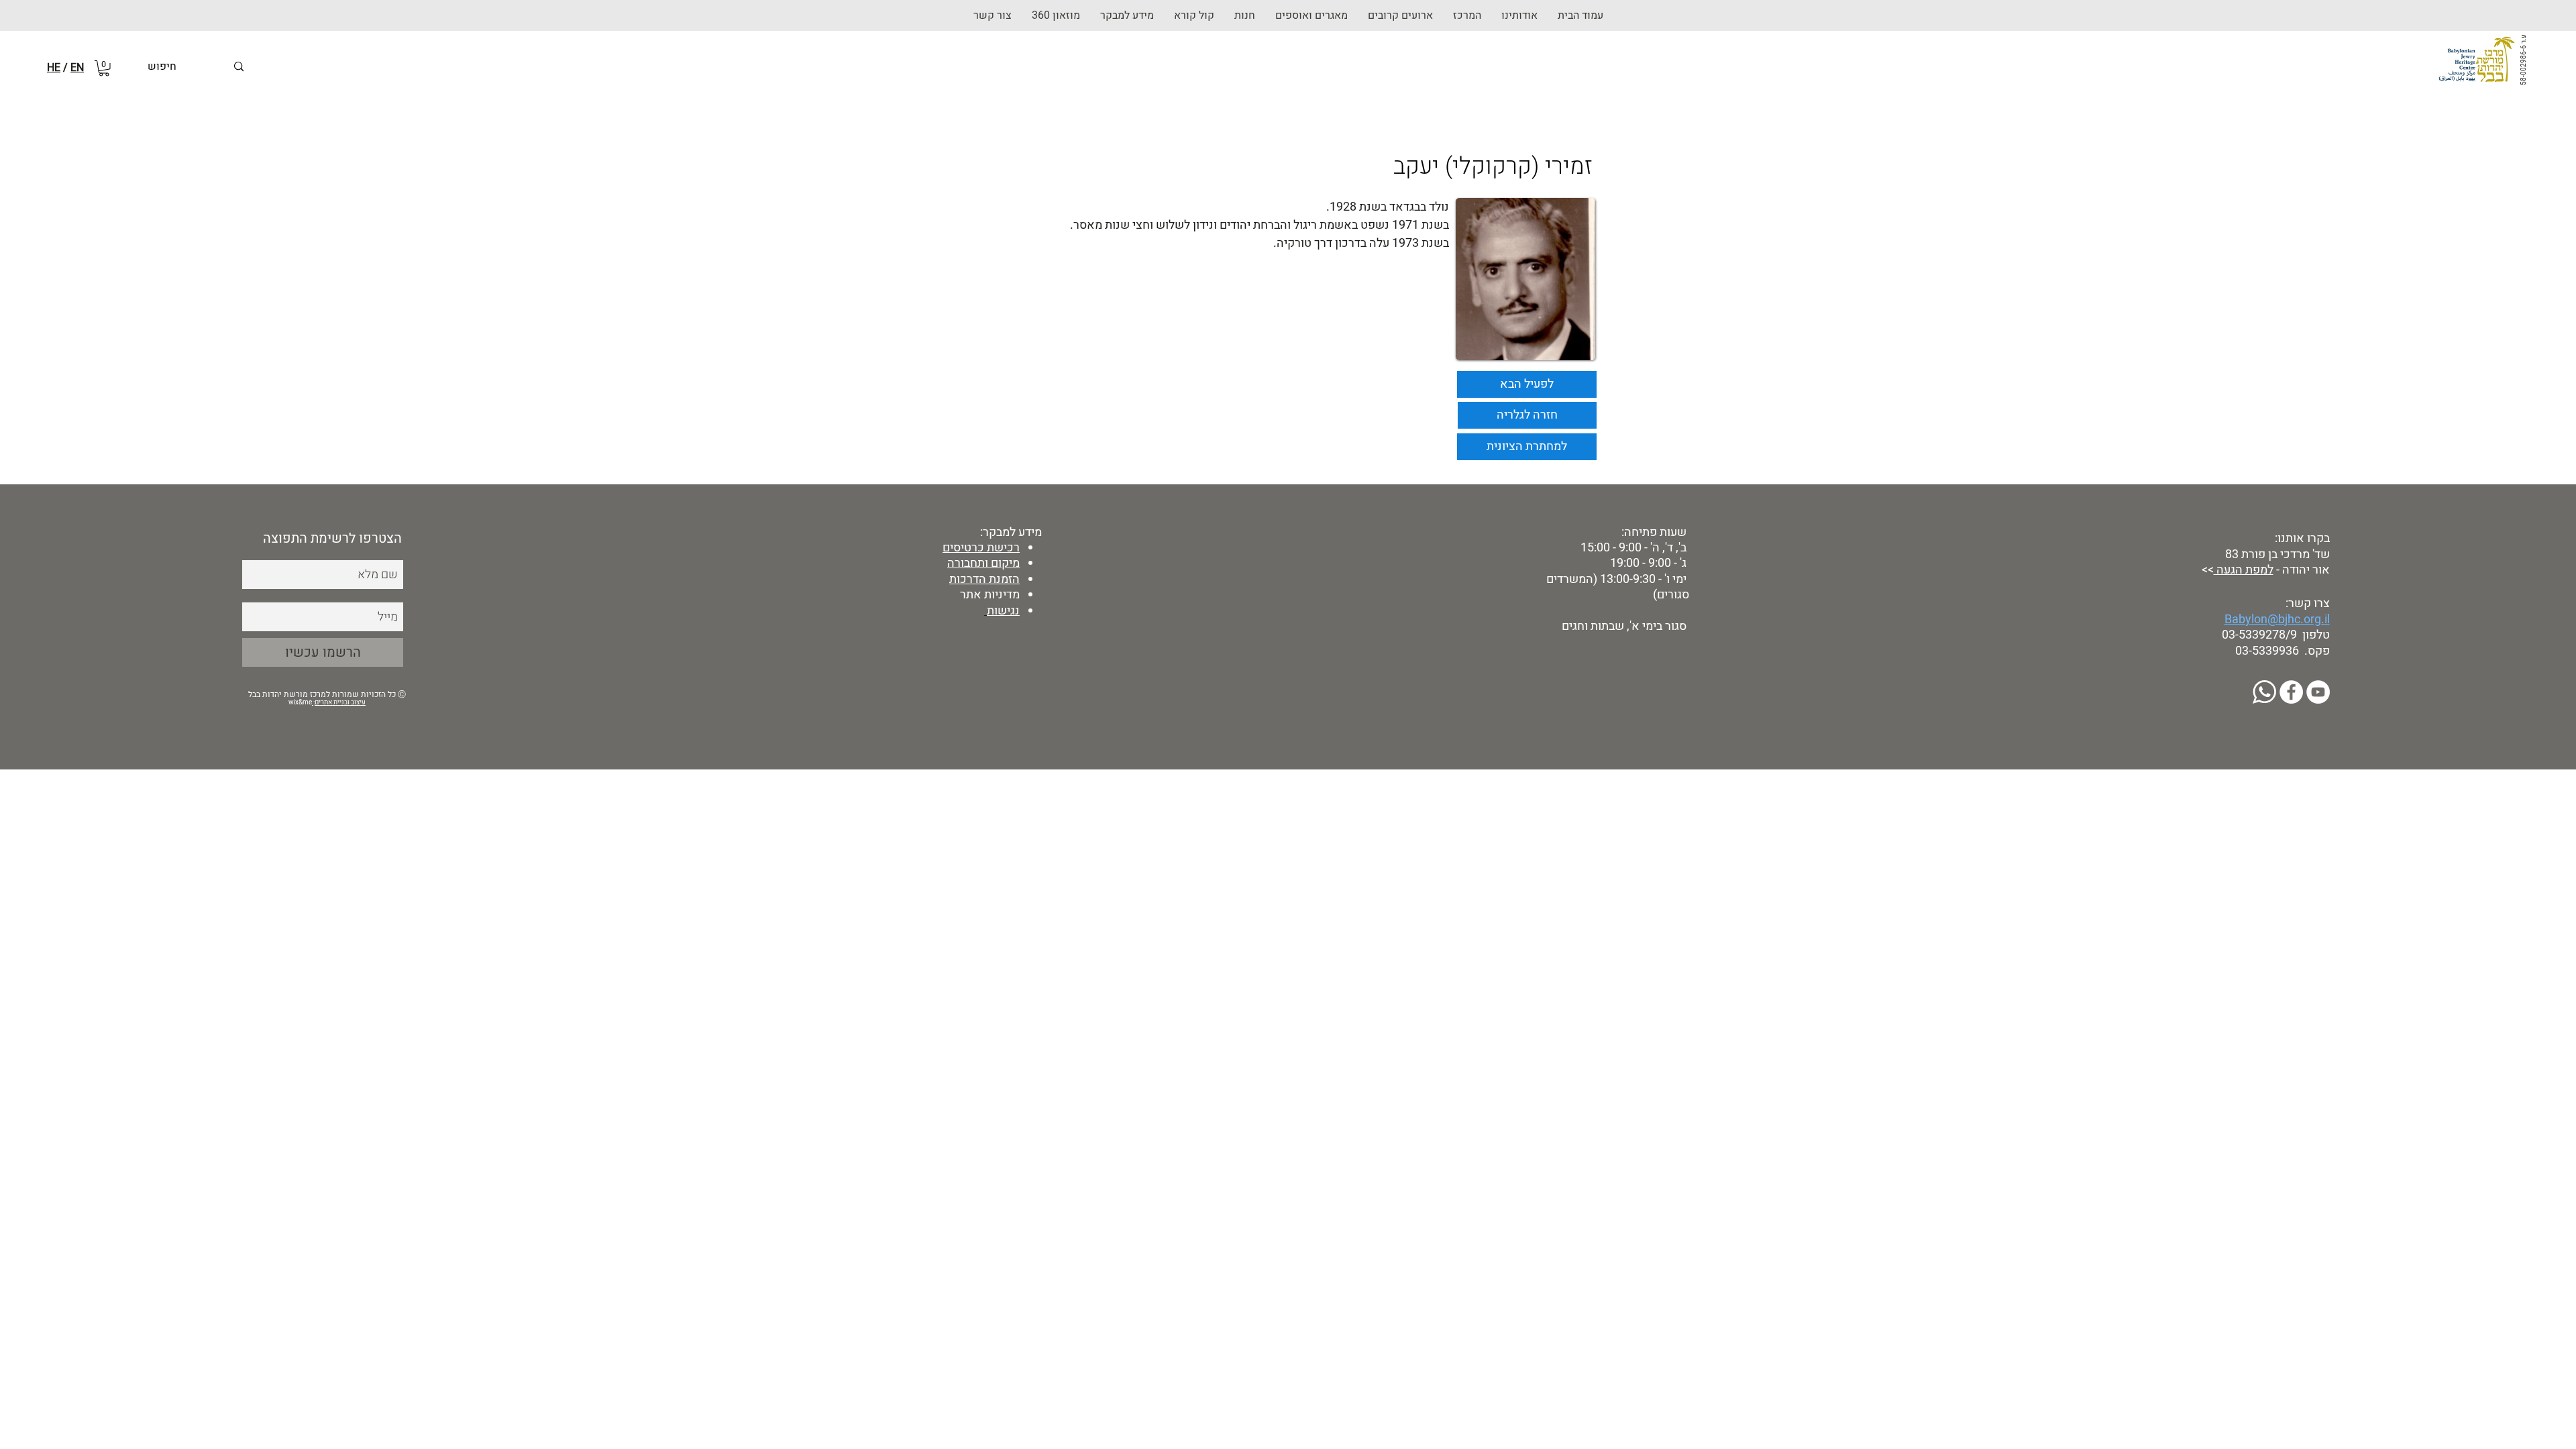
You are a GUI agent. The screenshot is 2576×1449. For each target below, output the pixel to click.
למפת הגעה (2244, 570)
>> (2206, 570)
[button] (1245, 15)
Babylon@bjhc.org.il (2277, 620)
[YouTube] (2318, 692)
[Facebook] (2291, 692)
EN (77, 68)
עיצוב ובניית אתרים (340, 702)
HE (54, 68)
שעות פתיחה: (1653, 532)
